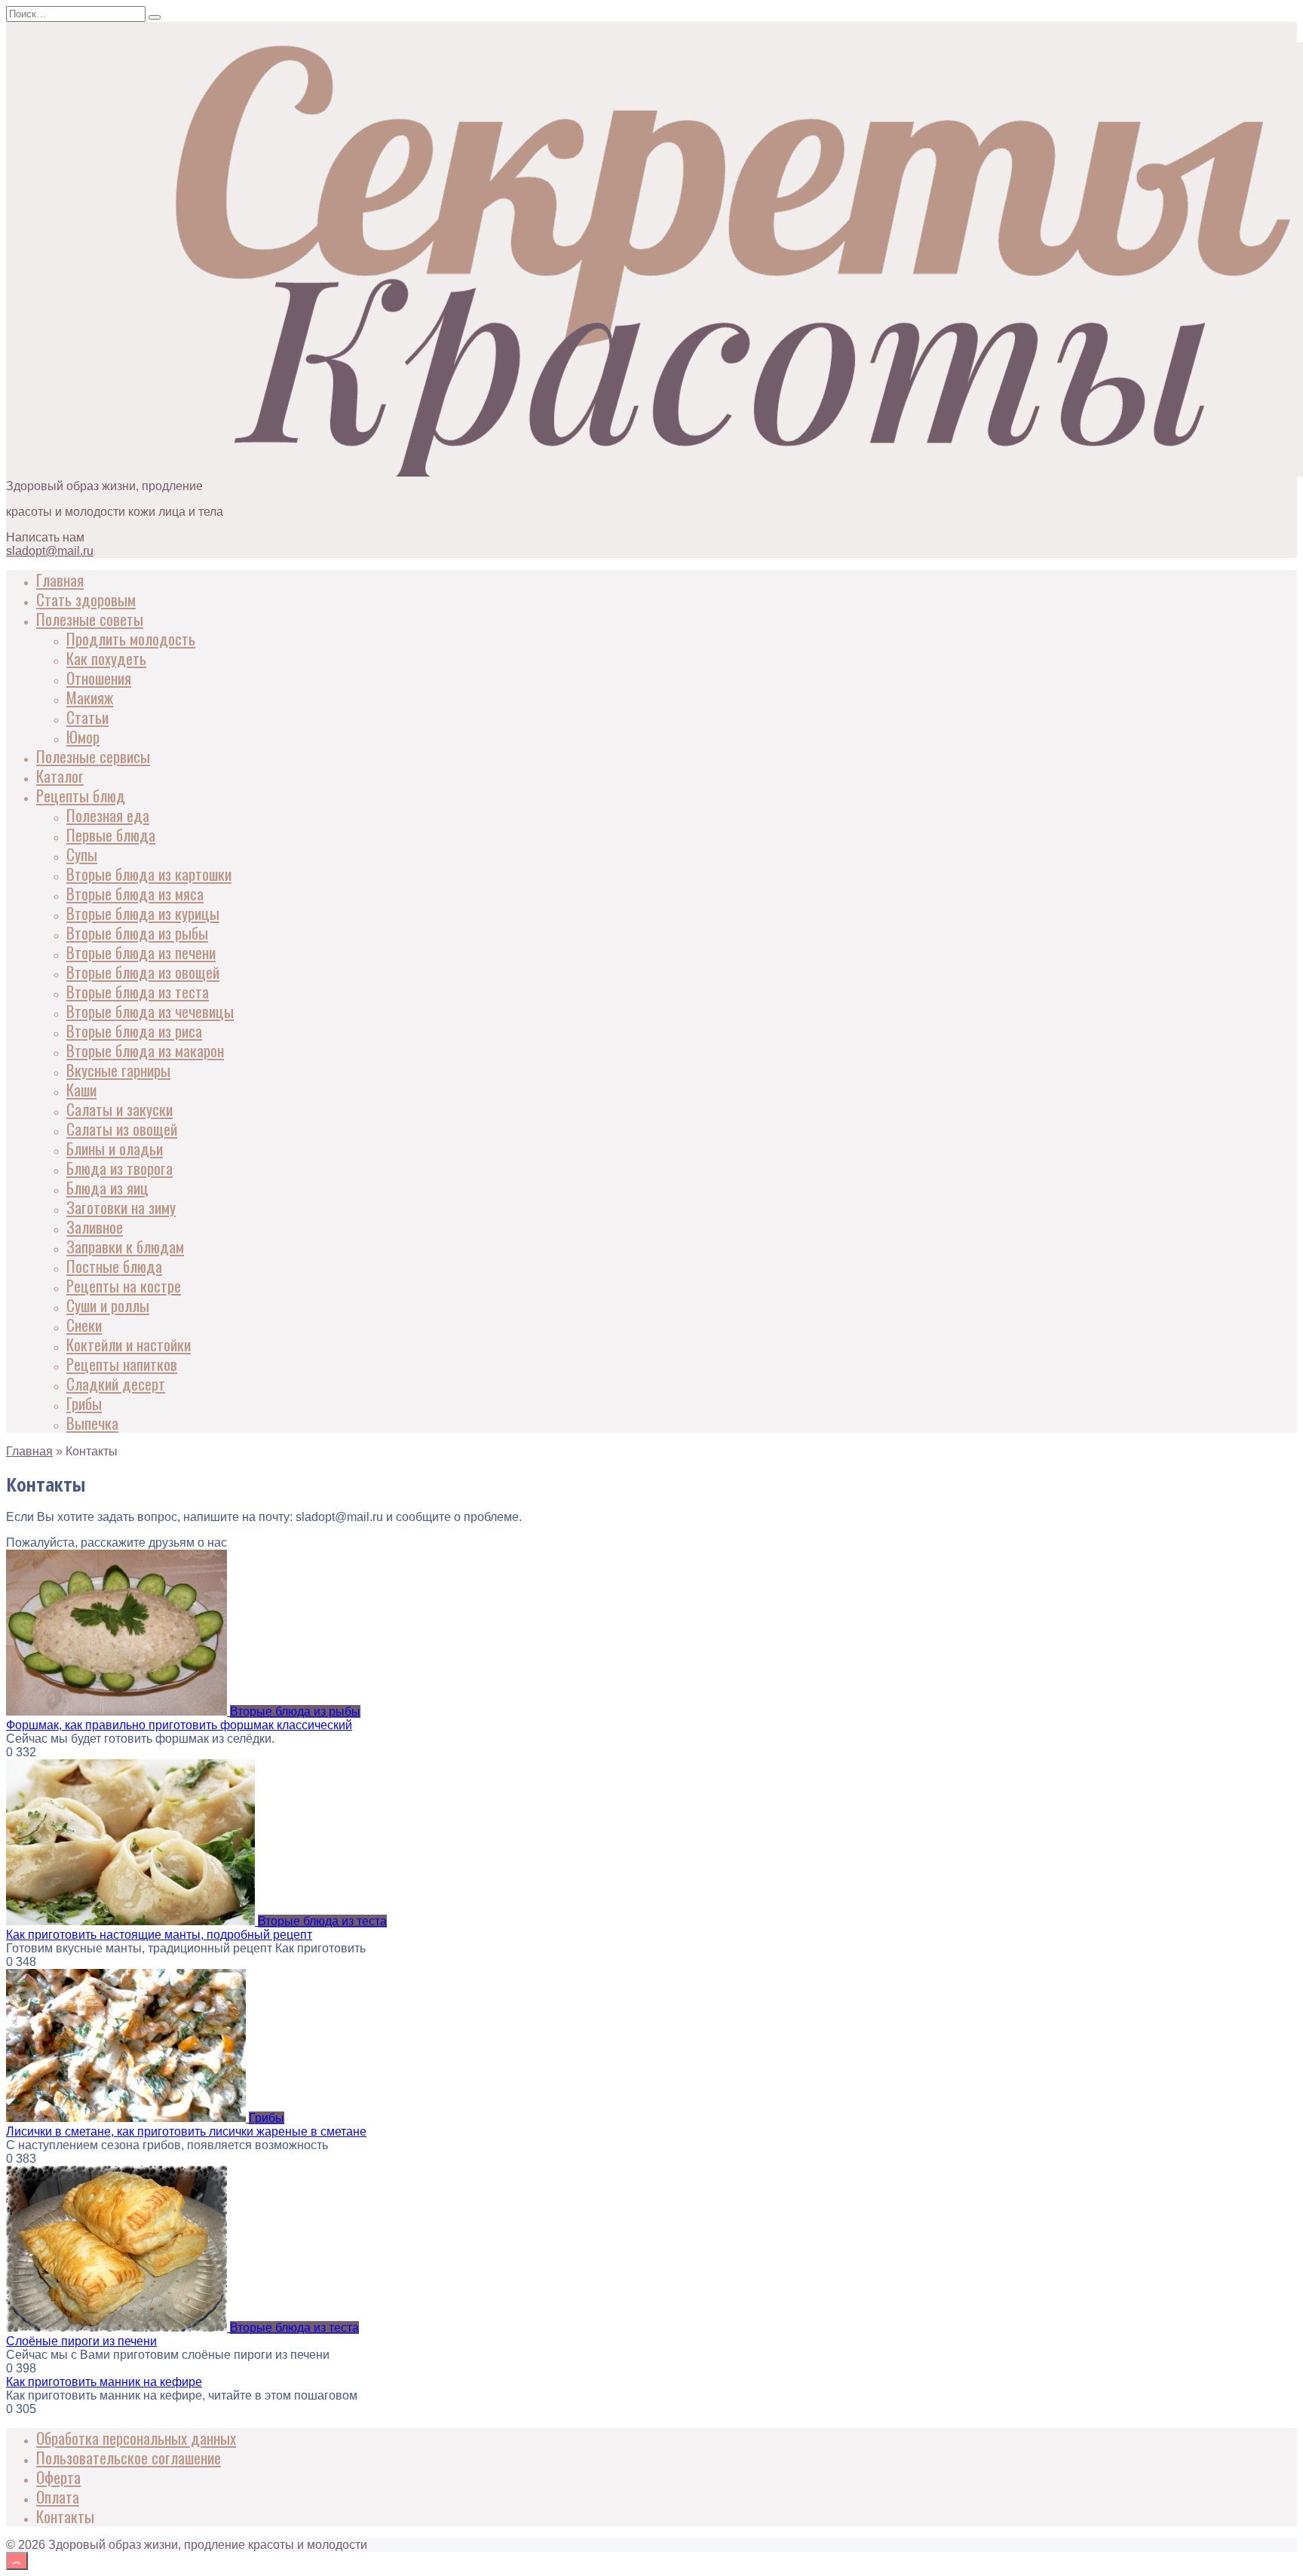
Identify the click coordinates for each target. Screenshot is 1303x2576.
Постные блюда (114, 1266)
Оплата (58, 2496)
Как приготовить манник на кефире (104, 2382)
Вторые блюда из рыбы (137, 932)
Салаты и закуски (120, 1109)
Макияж (90, 697)
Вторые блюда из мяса (135, 893)
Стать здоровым (86, 599)
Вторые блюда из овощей (143, 972)
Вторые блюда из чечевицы (150, 1011)
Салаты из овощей (122, 1129)
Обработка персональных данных (136, 2438)
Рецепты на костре (124, 1285)
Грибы (84, 1403)
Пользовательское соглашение (129, 2457)
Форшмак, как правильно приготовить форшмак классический (179, 1725)
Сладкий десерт (116, 1383)
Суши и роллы (108, 1305)
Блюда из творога (120, 1168)
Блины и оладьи (115, 1148)
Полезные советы (90, 619)
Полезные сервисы (93, 756)
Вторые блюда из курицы (143, 913)
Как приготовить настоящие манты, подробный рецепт (159, 1935)
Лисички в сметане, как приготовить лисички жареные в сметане (186, 2131)
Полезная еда (108, 815)
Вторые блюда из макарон (145, 1050)
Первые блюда (111, 834)
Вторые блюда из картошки (149, 874)
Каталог (60, 776)
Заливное (95, 1227)
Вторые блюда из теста (138, 991)
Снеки (84, 1325)
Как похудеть (106, 658)
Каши (81, 1089)
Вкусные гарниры (118, 1070)
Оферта (58, 2477)
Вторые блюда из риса (134, 1030)
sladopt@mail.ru (50, 551)
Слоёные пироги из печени (81, 2341)
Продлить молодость (131, 638)
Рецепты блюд (81, 795)
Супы (82, 854)
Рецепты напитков (122, 1364)
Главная (60, 580)
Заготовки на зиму (121, 1207)
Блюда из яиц (107, 1187)
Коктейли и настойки (129, 1344)
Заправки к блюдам (125, 1246)
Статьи (87, 717)
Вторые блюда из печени (141, 952)
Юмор (83, 736)
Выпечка (92, 1423)
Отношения (99, 678)
